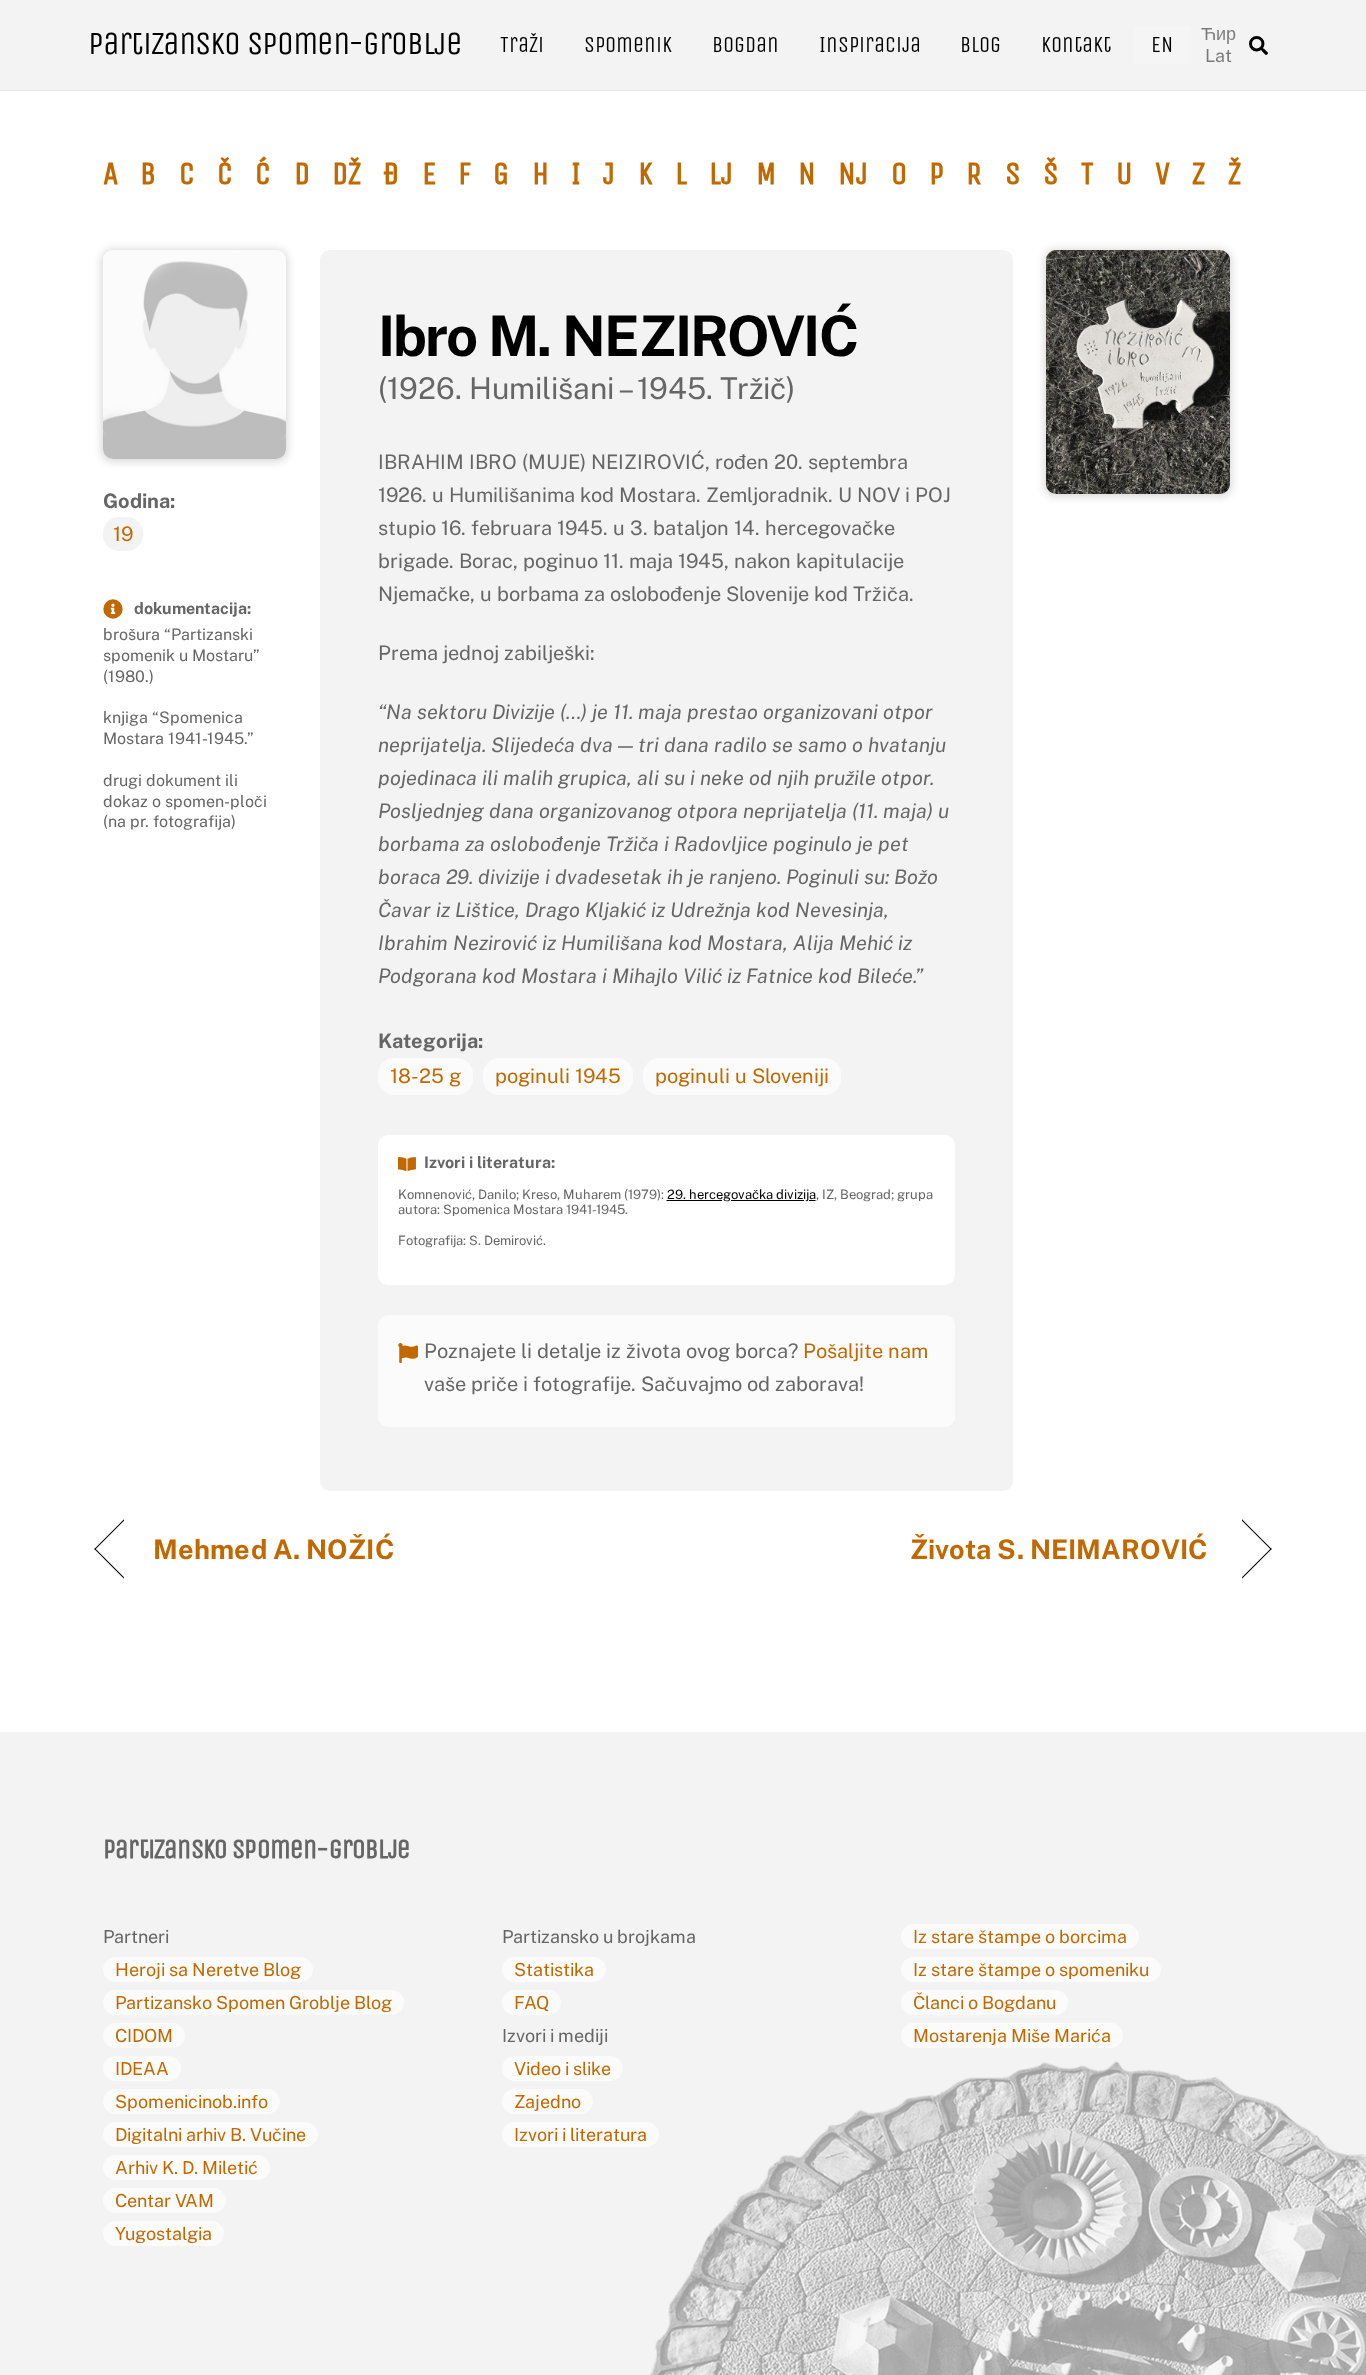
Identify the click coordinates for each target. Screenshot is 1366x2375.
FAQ (531, 2002)
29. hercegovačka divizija (741, 1194)
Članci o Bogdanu (984, 2002)
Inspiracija (870, 44)
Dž (346, 174)
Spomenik (628, 44)
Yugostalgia (163, 2233)
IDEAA (142, 2068)
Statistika (554, 1969)
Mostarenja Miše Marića (1012, 2035)
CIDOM (144, 2035)
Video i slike (562, 2068)
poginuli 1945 (558, 1076)
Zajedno (547, 2101)
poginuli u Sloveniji (742, 1076)
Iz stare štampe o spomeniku (1031, 1969)
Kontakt (1076, 44)
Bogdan (745, 44)
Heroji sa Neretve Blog (208, 1969)
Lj (721, 174)
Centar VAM (164, 2200)
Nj (853, 174)
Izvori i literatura (580, 2134)
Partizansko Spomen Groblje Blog (253, 2002)
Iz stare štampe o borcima (1020, 1936)
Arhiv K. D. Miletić (186, 2167)
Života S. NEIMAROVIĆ (1061, 1549)
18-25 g (425, 1076)
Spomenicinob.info (191, 2101)
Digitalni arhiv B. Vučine (210, 2134)
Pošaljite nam (865, 1351)
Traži (522, 44)
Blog (980, 44)
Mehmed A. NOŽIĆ (276, 1549)
